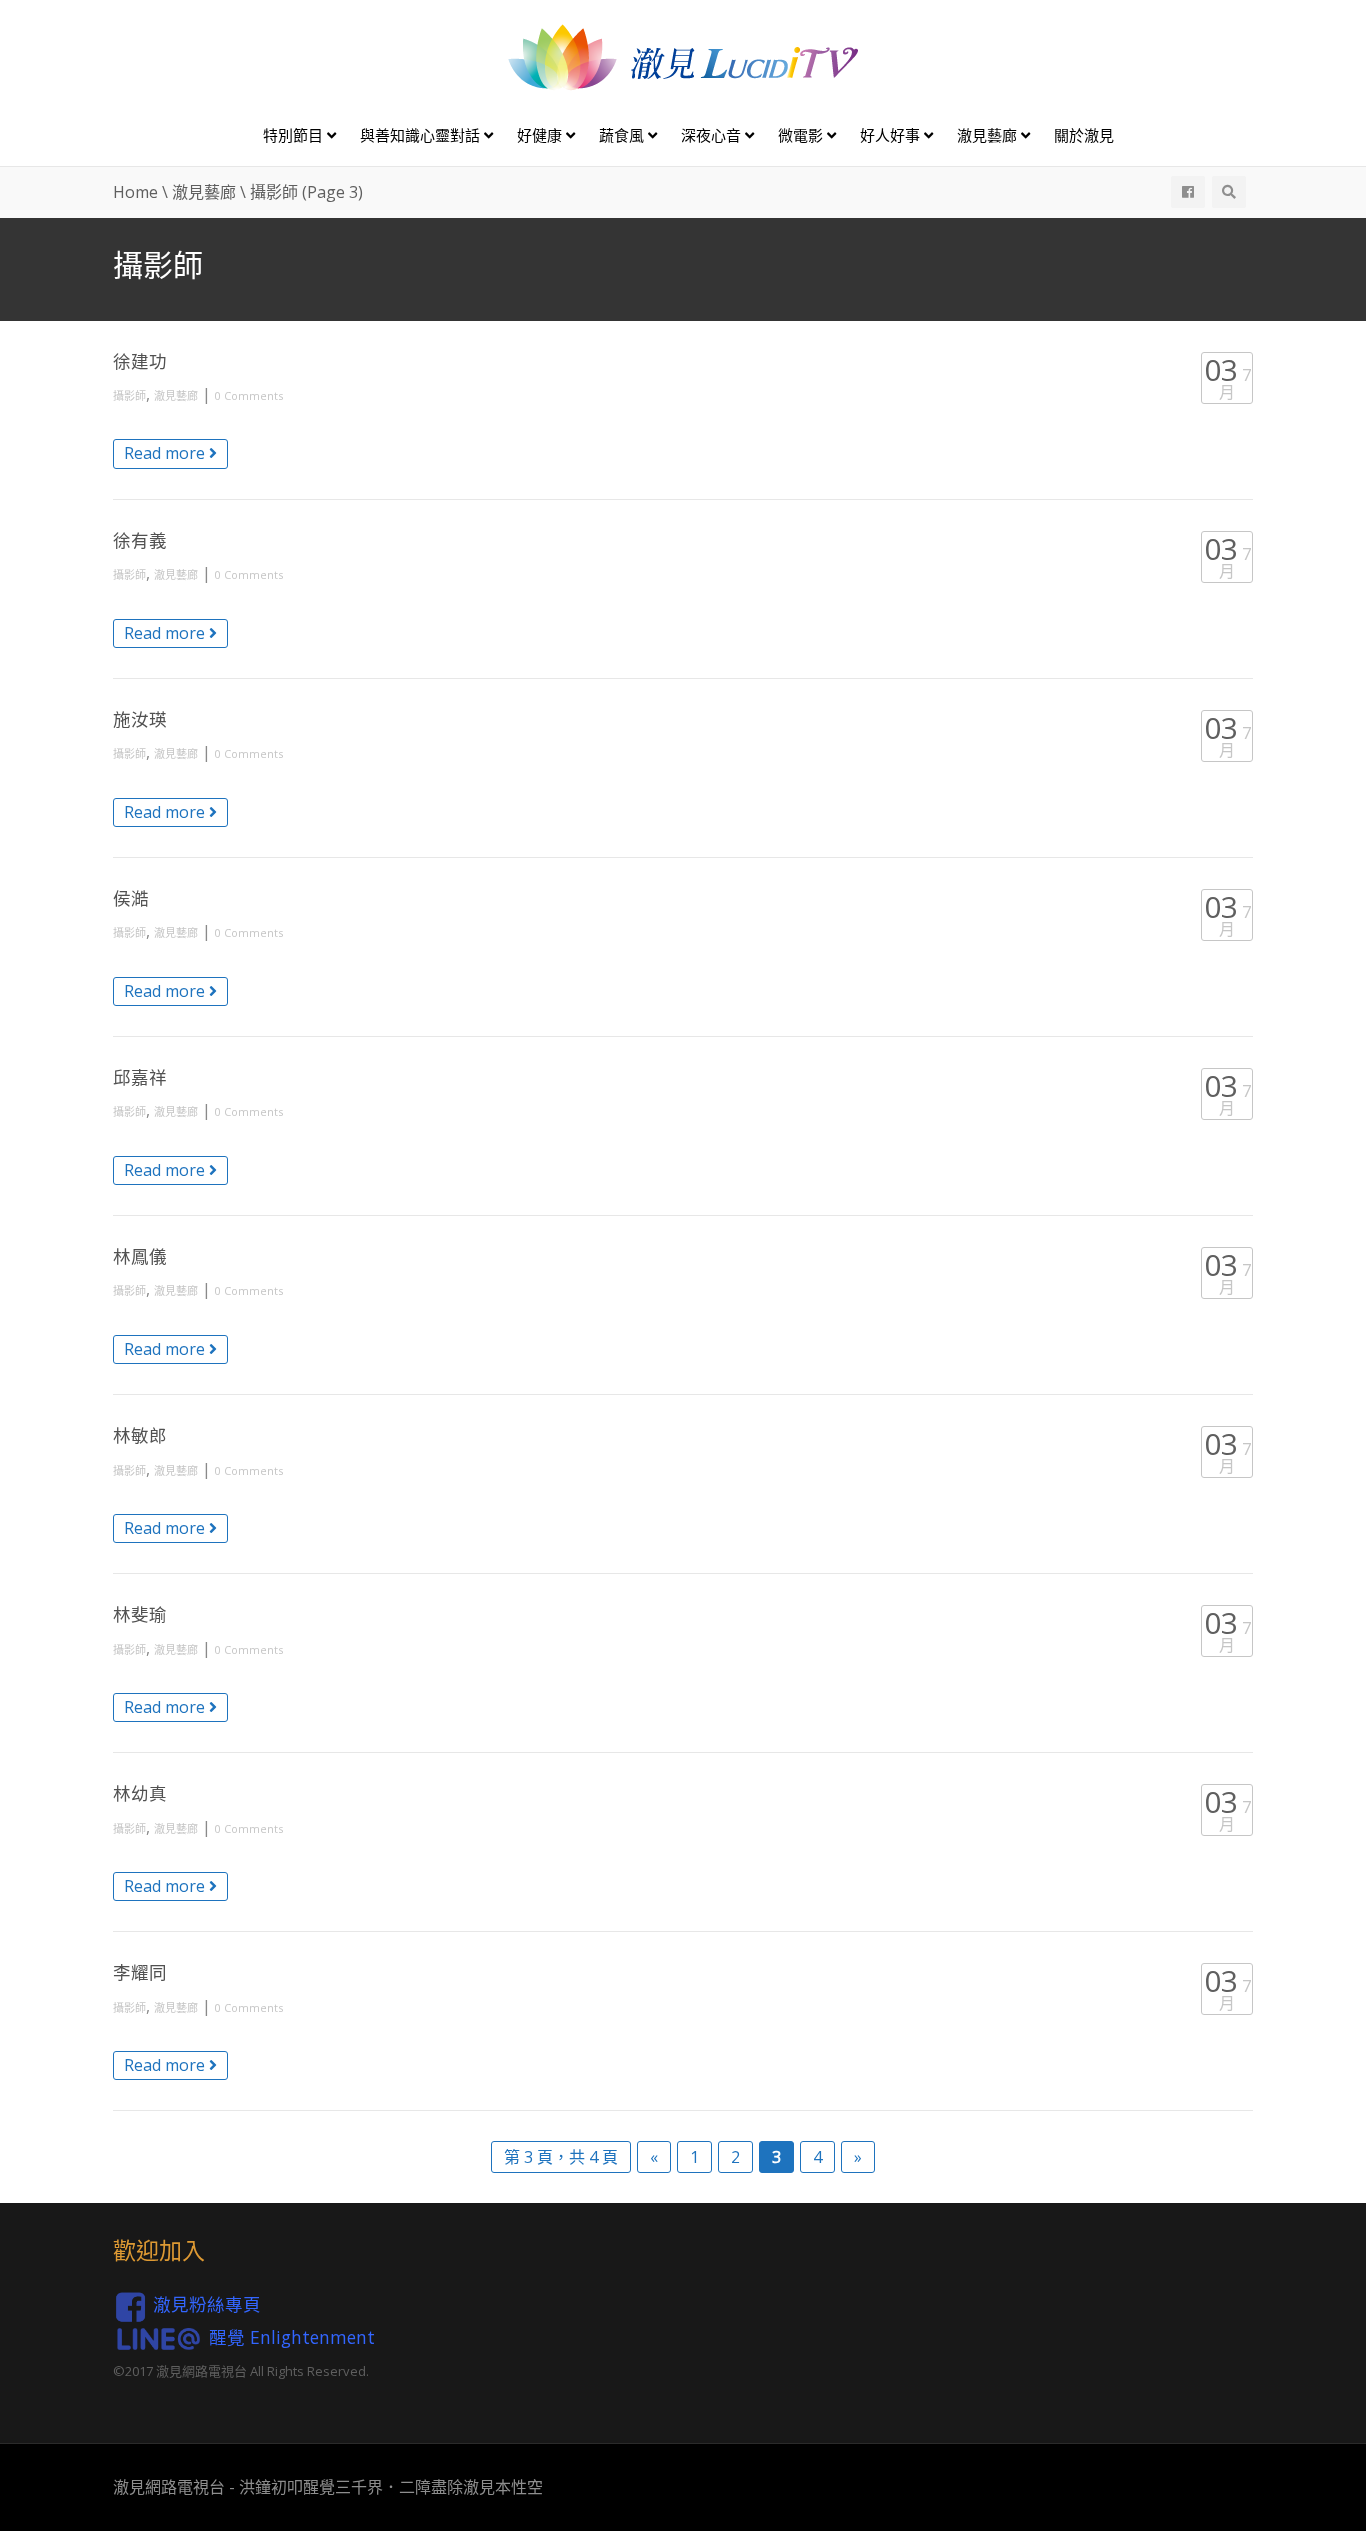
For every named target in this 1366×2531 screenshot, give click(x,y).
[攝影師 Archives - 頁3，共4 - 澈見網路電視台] (683, 56)
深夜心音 (713, 135)
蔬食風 (623, 135)
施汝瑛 (140, 719)
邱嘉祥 (140, 1077)
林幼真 (140, 1793)
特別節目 (295, 135)
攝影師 (129, 395)
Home (135, 192)
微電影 (802, 135)
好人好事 (892, 135)
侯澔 (131, 898)
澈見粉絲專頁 (207, 2304)
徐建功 (140, 361)
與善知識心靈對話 (422, 135)
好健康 (541, 135)
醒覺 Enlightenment (292, 2336)
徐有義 (140, 540)
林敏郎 (140, 1435)
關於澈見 (1084, 135)
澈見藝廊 (989, 135)
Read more (166, 453)
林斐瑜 (140, 1614)
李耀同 (140, 1972)
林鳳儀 (140, 1256)
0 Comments (249, 395)
